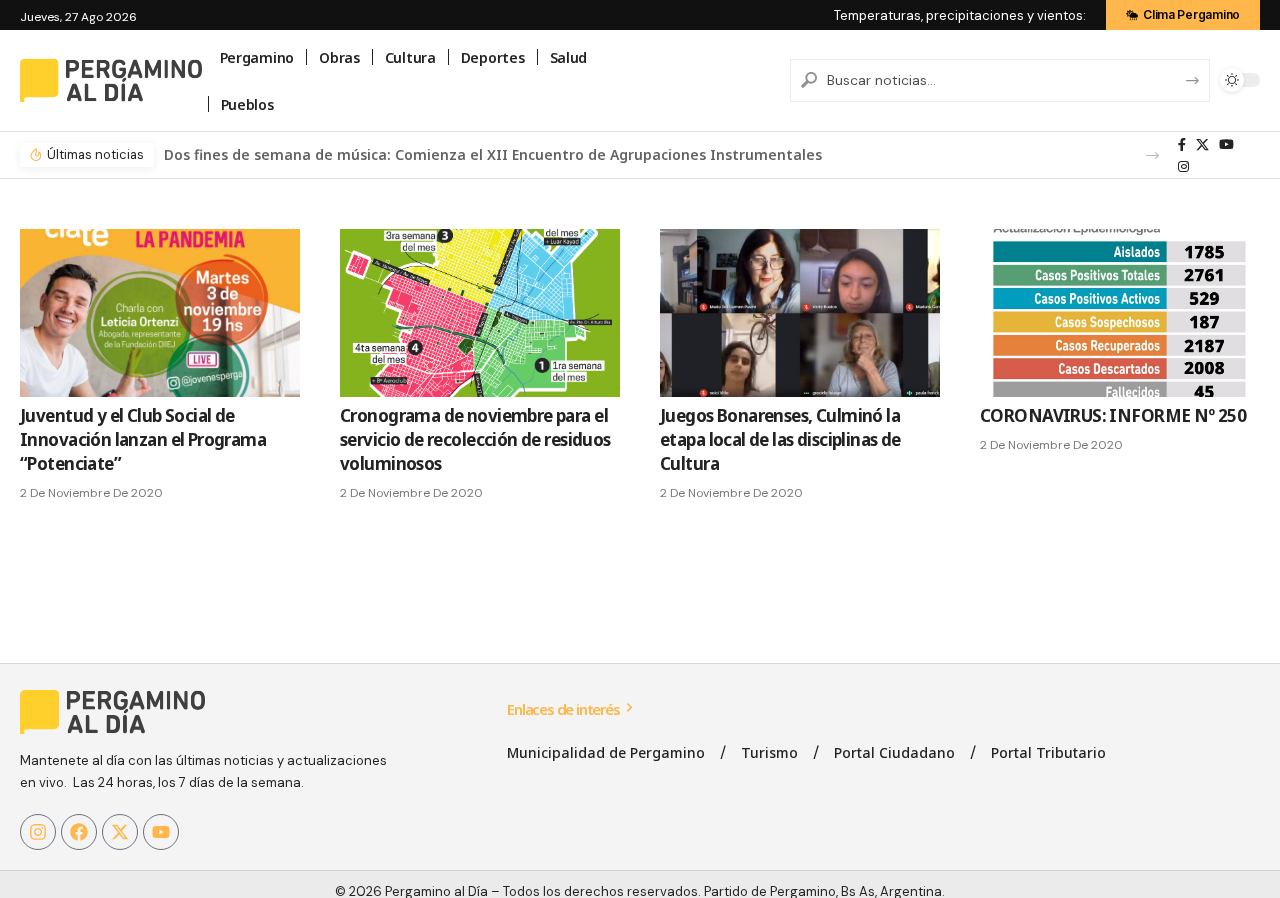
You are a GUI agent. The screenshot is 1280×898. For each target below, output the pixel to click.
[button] (1152, 155)
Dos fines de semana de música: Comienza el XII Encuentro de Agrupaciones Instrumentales (493, 154)
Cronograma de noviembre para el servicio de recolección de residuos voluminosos (475, 439)
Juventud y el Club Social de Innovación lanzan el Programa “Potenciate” (143, 439)
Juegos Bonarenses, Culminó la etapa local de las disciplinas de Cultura (780, 439)
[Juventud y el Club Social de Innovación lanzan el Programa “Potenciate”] (160, 313)
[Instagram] (1183, 167)
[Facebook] (1182, 145)
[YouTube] (1226, 145)
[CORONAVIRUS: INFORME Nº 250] (1120, 313)
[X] (1202, 145)
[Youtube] (161, 832)
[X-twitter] (120, 832)
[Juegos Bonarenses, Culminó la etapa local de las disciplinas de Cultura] (800, 313)
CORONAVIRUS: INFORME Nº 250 (1113, 415)
